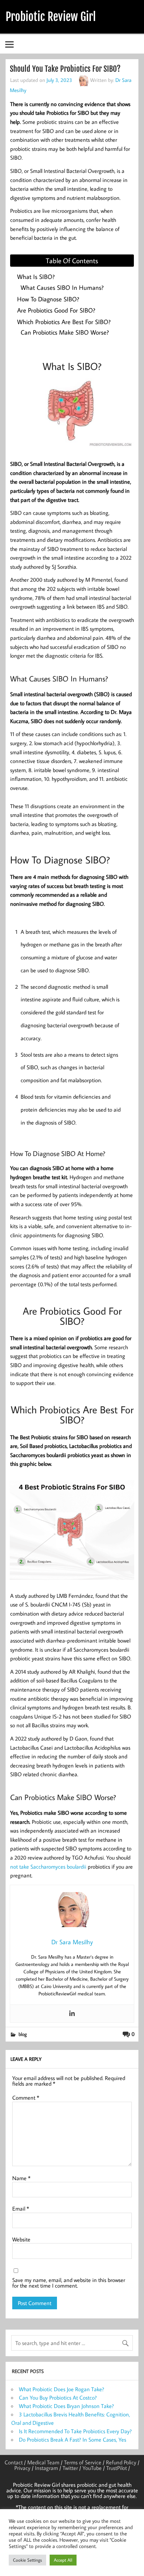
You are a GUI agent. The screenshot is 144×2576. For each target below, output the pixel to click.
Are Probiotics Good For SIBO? (56, 310)
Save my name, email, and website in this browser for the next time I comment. (69, 2283)
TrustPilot (117, 2468)
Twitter (70, 2468)
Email (21, 2208)
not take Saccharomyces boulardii (48, 1867)
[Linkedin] (72, 2014)
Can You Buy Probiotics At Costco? (58, 2397)
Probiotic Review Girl (51, 17)
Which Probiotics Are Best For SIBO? (64, 322)
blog (23, 2034)
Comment (26, 2098)
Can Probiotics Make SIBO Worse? (65, 332)
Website (21, 2239)
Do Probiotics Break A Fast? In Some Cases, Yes (73, 2439)
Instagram (46, 2468)
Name (21, 2178)
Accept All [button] (63, 2560)
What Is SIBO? (36, 277)
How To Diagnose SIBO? (48, 299)
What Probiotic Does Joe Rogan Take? (62, 2389)
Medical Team (43, 2462)
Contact (14, 2462)
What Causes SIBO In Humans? (62, 288)
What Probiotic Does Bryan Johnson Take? (66, 2406)
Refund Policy (121, 2462)
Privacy (22, 2468)
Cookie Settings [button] (27, 2560)
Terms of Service (83, 2462)
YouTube (92, 2468)
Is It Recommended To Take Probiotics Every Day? (75, 2431)
